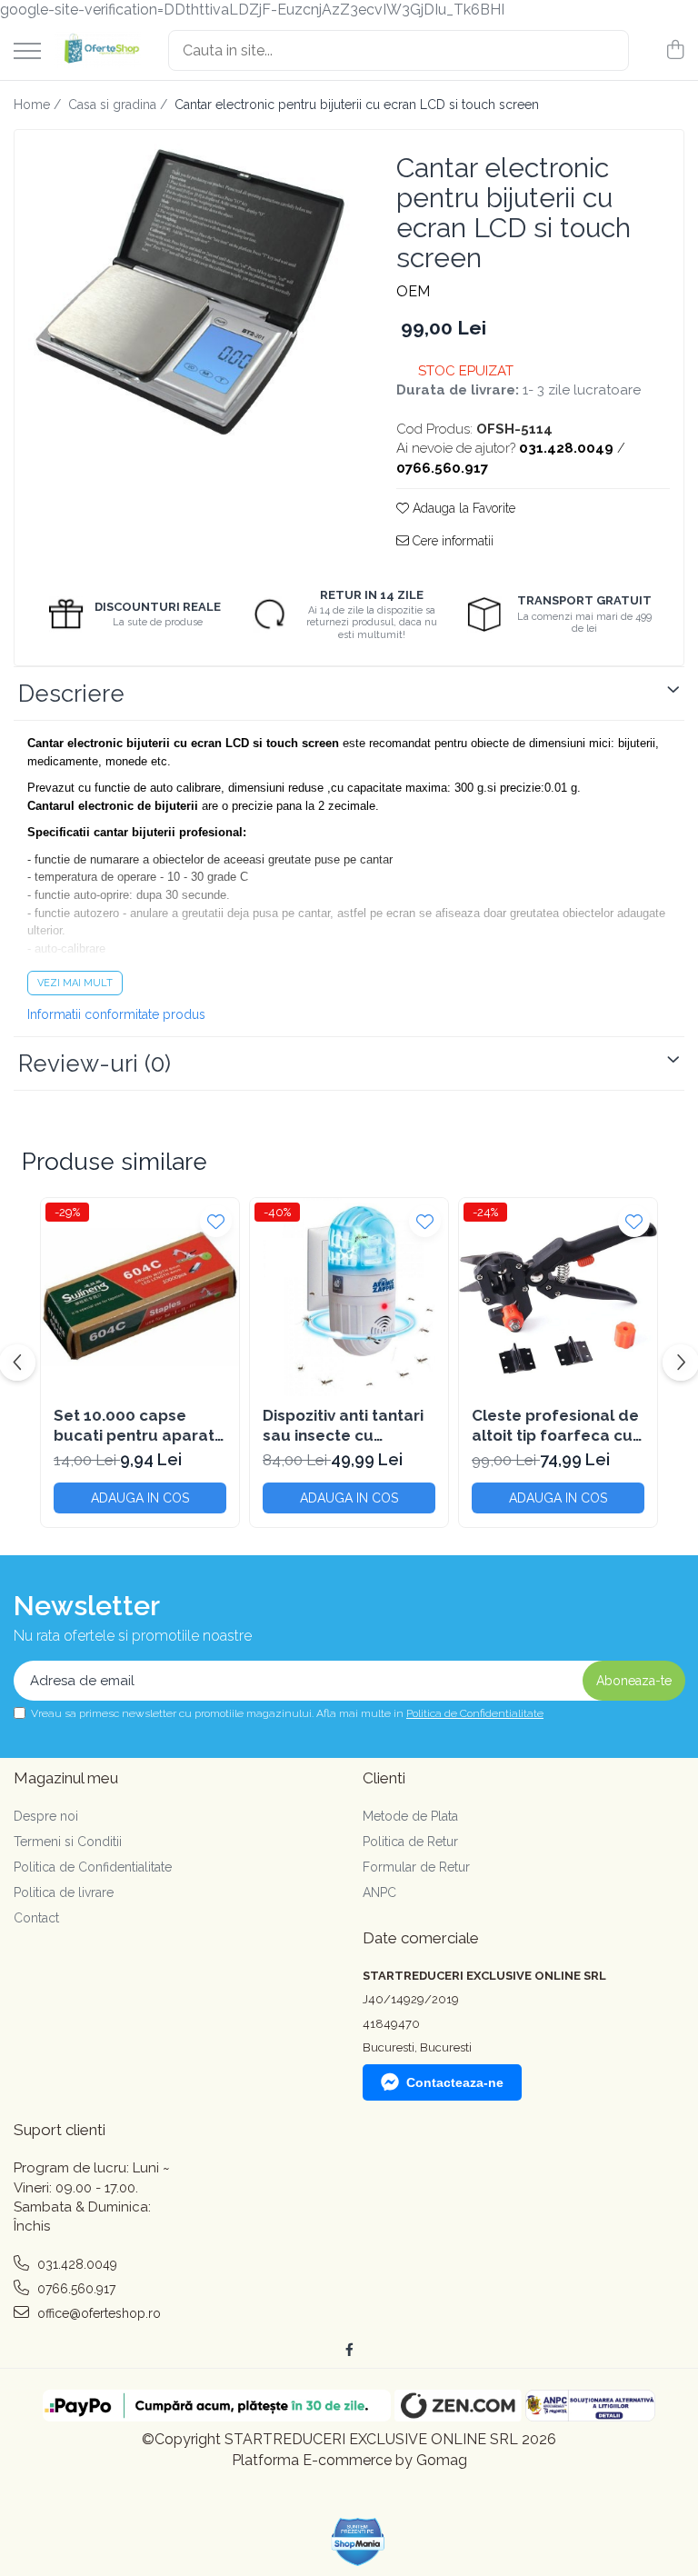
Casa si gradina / (120, 105)
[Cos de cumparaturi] (675, 51)
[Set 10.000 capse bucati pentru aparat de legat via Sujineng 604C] (140, 1297)
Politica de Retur (410, 1842)
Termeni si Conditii (68, 1842)
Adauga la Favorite (462, 508)
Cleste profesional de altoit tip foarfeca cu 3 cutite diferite (558, 1426)
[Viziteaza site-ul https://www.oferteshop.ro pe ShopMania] (358, 2542)
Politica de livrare (64, 1892)
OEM (413, 291)
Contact (36, 1918)
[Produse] (27, 52)
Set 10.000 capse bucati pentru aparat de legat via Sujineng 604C (134, 1426)
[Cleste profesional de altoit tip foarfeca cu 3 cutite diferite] (558, 1297)
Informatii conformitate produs (116, 1014)
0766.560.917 (75, 2289)
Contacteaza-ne (455, 2082)
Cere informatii (451, 541)
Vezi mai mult (75, 983)
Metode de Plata (410, 1816)
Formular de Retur (416, 1867)
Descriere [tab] (71, 694)
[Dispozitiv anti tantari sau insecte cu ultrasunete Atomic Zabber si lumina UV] (349, 1297)
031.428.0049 (75, 2264)
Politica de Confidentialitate (475, 1713)
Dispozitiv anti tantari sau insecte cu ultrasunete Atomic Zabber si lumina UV (343, 1426)
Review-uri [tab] (95, 1063)
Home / (39, 105)
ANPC (379, 1892)
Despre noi (46, 1816)
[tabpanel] (189, 292)
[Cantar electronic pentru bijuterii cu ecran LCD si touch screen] (189, 292)
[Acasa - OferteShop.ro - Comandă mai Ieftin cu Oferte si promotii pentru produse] (98, 50)
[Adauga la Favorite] (216, 1221)
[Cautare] (607, 50)
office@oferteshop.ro (97, 2313)
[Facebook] (349, 2350)
